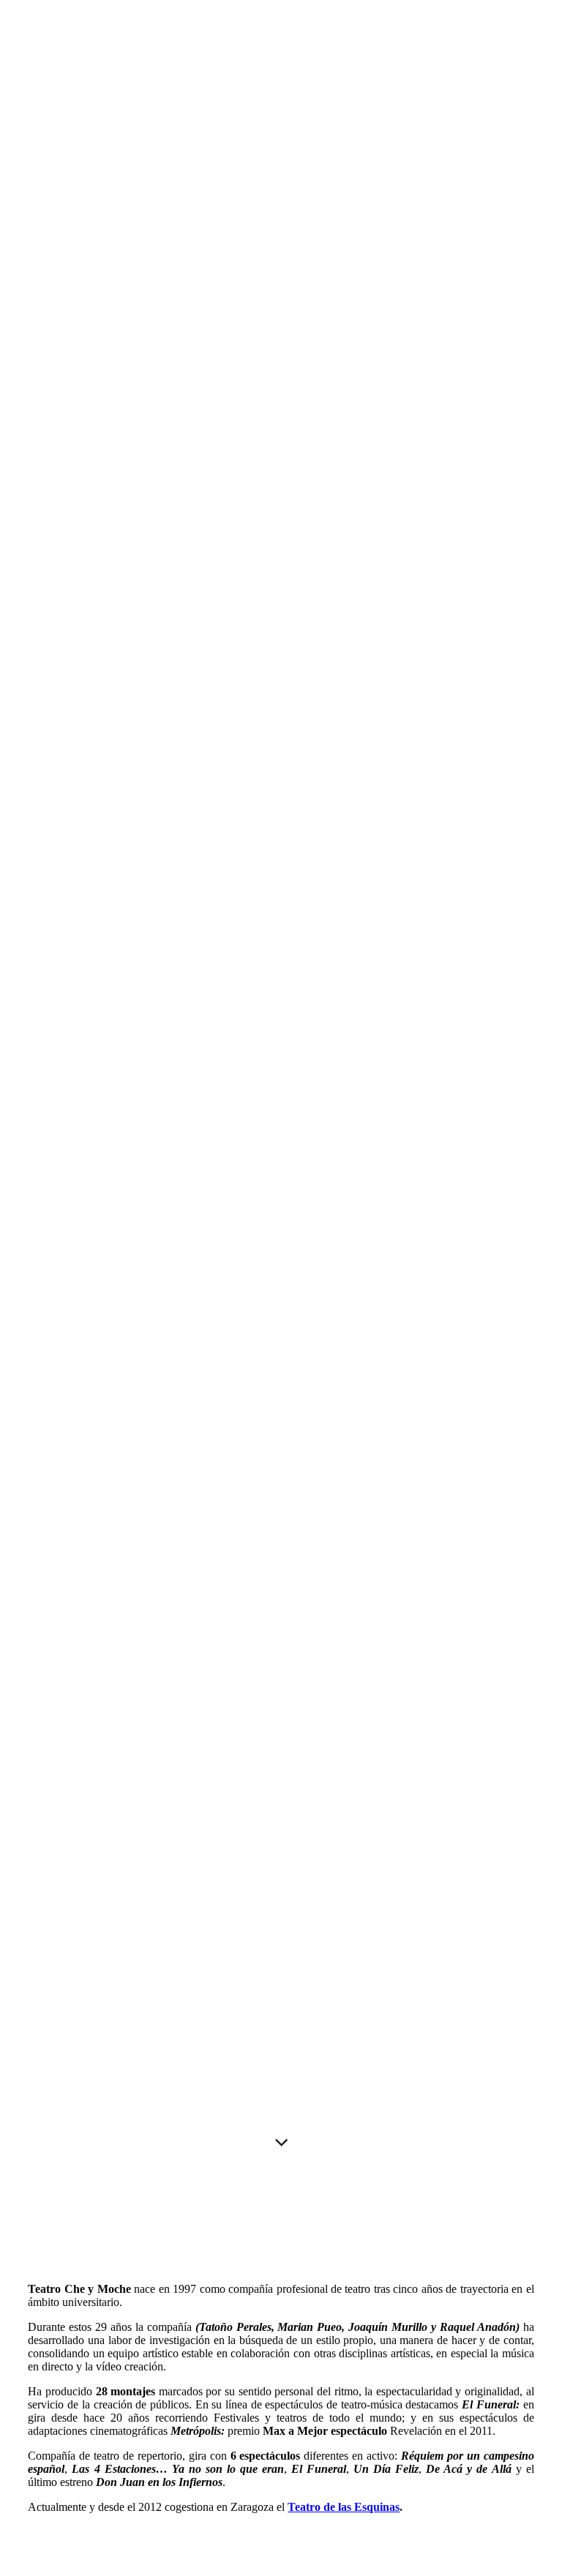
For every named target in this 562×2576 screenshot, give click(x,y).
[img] (281, 1095)
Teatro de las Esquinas (344, 2507)
